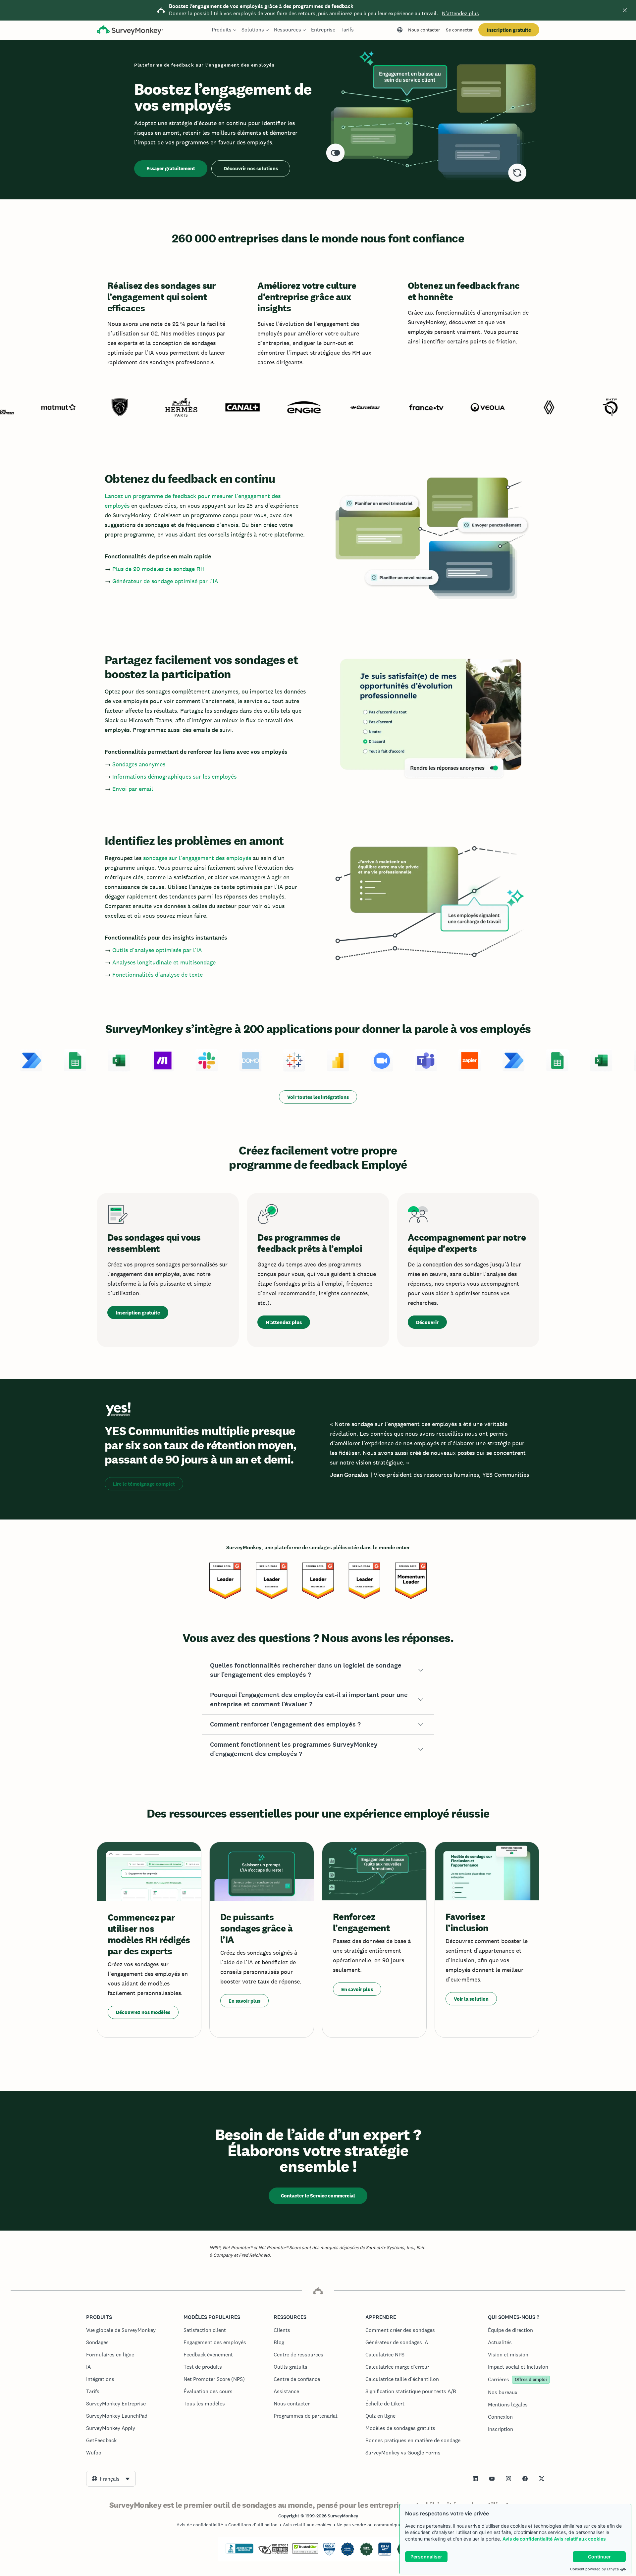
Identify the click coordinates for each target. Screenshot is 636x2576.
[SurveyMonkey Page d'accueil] (130, 31)
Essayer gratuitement (171, 168)
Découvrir (427, 1322)
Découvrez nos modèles (143, 2012)
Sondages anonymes (139, 764)
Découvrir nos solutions (251, 168)
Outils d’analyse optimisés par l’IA (157, 950)
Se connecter (459, 30)
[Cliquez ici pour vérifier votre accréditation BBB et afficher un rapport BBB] (239, 2552)
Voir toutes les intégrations (318, 1097)
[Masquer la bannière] (625, 10)
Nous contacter (424, 30)
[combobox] (111, 2479)
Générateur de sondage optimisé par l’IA (165, 581)
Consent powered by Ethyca (594, 2569)
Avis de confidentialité (528, 2539)
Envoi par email (133, 789)
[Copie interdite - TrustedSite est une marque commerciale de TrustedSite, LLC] (305, 2552)
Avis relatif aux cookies (580, 2539)
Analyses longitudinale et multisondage (164, 962)
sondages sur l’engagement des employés (197, 858)
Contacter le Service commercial (318, 2196)
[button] (318, 1670)
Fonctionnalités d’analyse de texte (158, 975)
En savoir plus (244, 2001)
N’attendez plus (460, 13)
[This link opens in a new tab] (475, 2479)
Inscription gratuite (509, 30)
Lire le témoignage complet (144, 1484)
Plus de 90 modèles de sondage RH (159, 569)
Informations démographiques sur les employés (174, 776)
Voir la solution (471, 1999)
